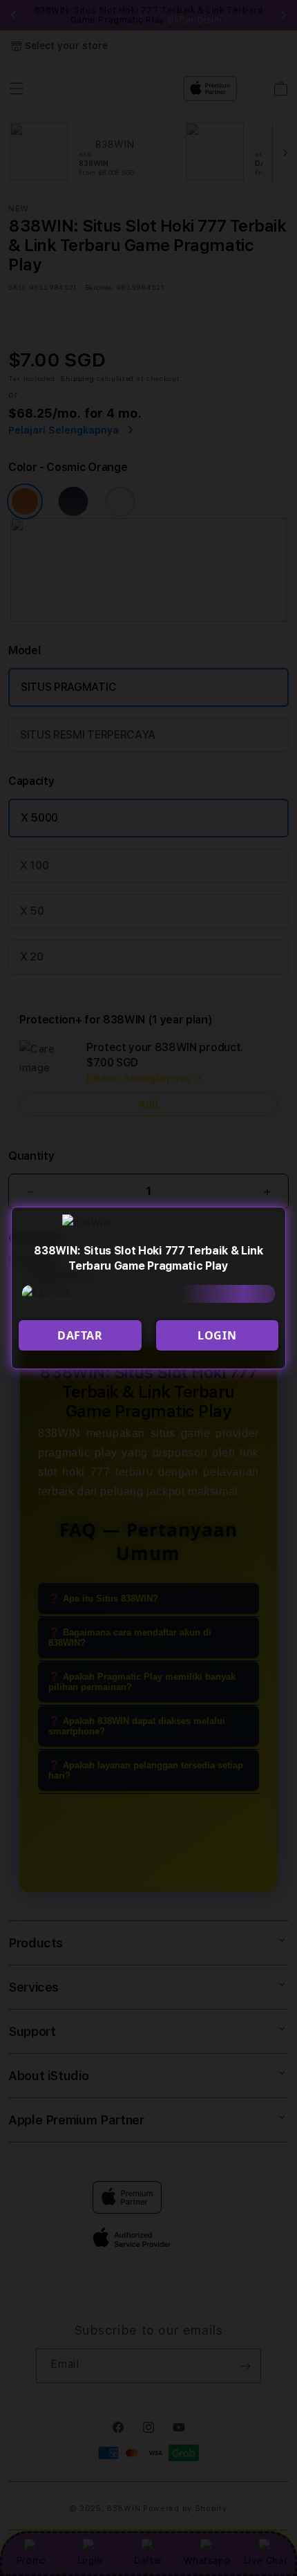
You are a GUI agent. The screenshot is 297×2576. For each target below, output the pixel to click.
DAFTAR (80, 1335)
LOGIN (217, 1335)
